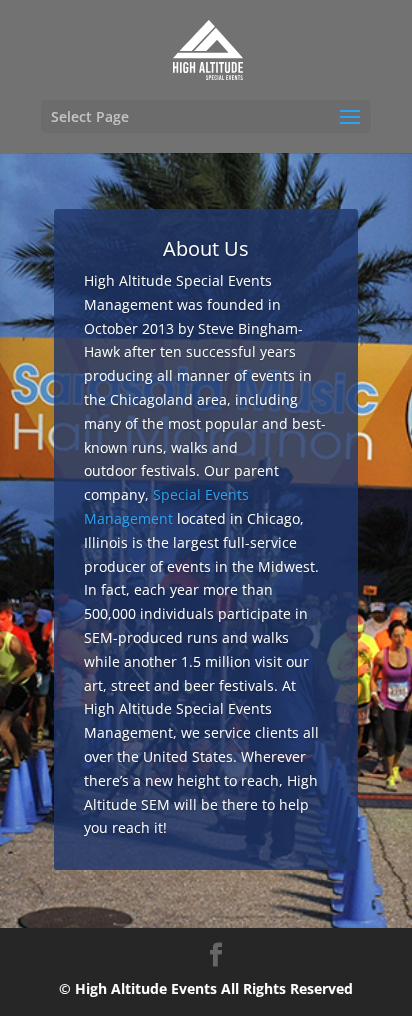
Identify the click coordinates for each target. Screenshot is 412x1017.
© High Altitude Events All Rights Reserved (206, 988)
